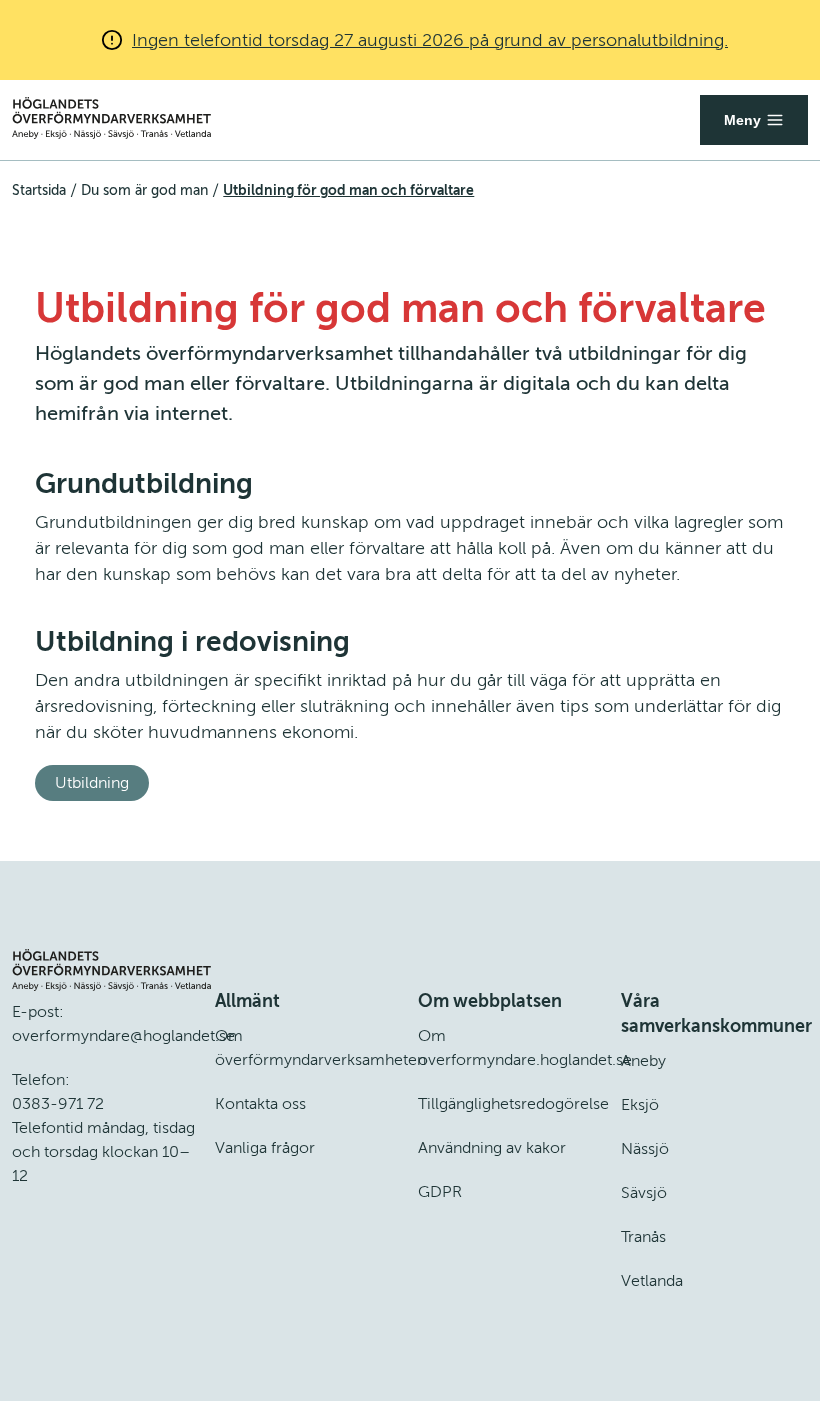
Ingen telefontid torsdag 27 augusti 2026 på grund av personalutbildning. (430, 40)
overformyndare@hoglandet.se (123, 1036)
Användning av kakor (492, 1148)
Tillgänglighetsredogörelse (513, 1104)
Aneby (643, 1061)
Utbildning (92, 783)
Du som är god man (144, 190)
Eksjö (640, 1105)
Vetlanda (652, 1281)
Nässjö (645, 1149)
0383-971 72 (58, 1104)
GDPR (440, 1192)
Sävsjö (644, 1193)
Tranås (643, 1237)
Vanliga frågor (265, 1148)
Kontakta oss (260, 1104)
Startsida (39, 190)
